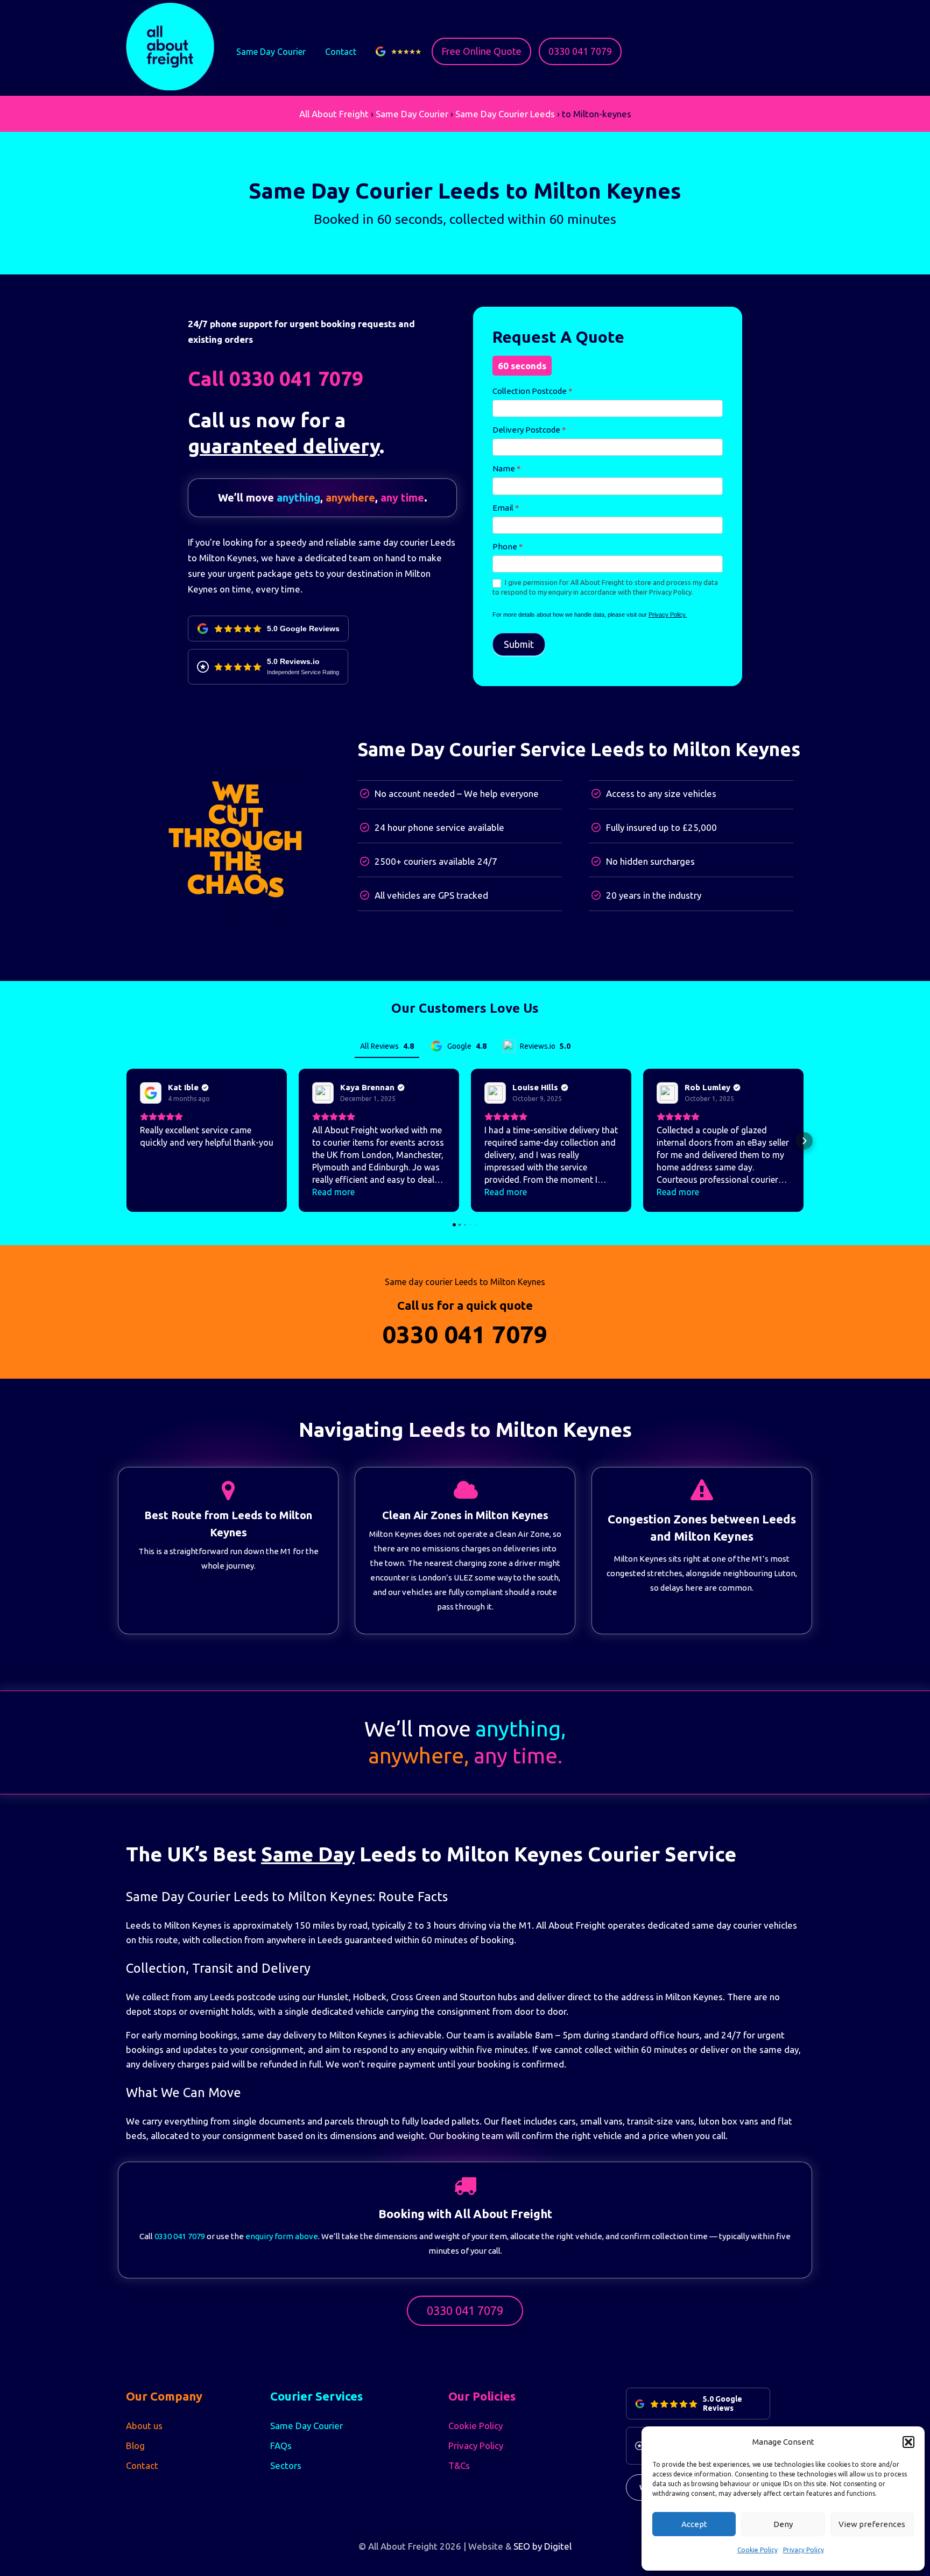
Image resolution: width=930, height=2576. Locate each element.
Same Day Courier (271, 52)
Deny (783, 2524)
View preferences (872, 2524)
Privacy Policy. (668, 615)
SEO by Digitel (542, 2546)
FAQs (281, 2446)
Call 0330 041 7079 (276, 379)
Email (506, 508)
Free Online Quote (481, 51)
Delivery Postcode (529, 430)
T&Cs (459, 2465)
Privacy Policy (804, 2550)
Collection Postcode (533, 391)
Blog (135, 2446)
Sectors (286, 2465)
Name (507, 468)
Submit (519, 644)
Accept (694, 2524)
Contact (341, 52)
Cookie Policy (758, 2550)
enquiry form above (282, 2236)
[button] (908, 2442)
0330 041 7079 (580, 51)
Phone (508, 546)
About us (144, 2426)
